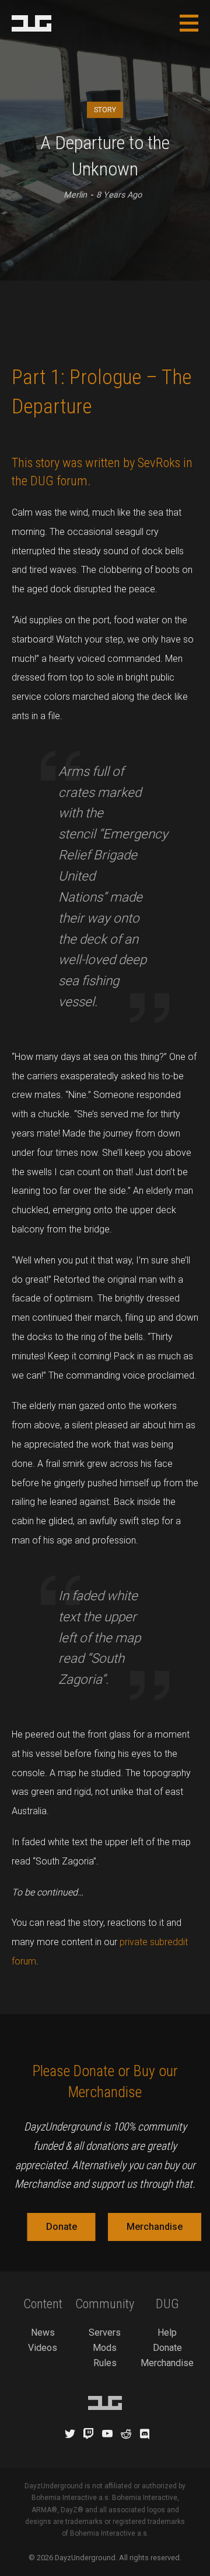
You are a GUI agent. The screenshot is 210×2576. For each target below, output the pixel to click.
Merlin (75, 195)
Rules (105, 2363)
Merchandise (155, 2227)
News (43, 2332)
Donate (62, 2227)
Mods (105, 2348)
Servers (105, 2332)
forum (72, 481)
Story (105, 110)
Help (167, 2332)
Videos (43, 2348)
